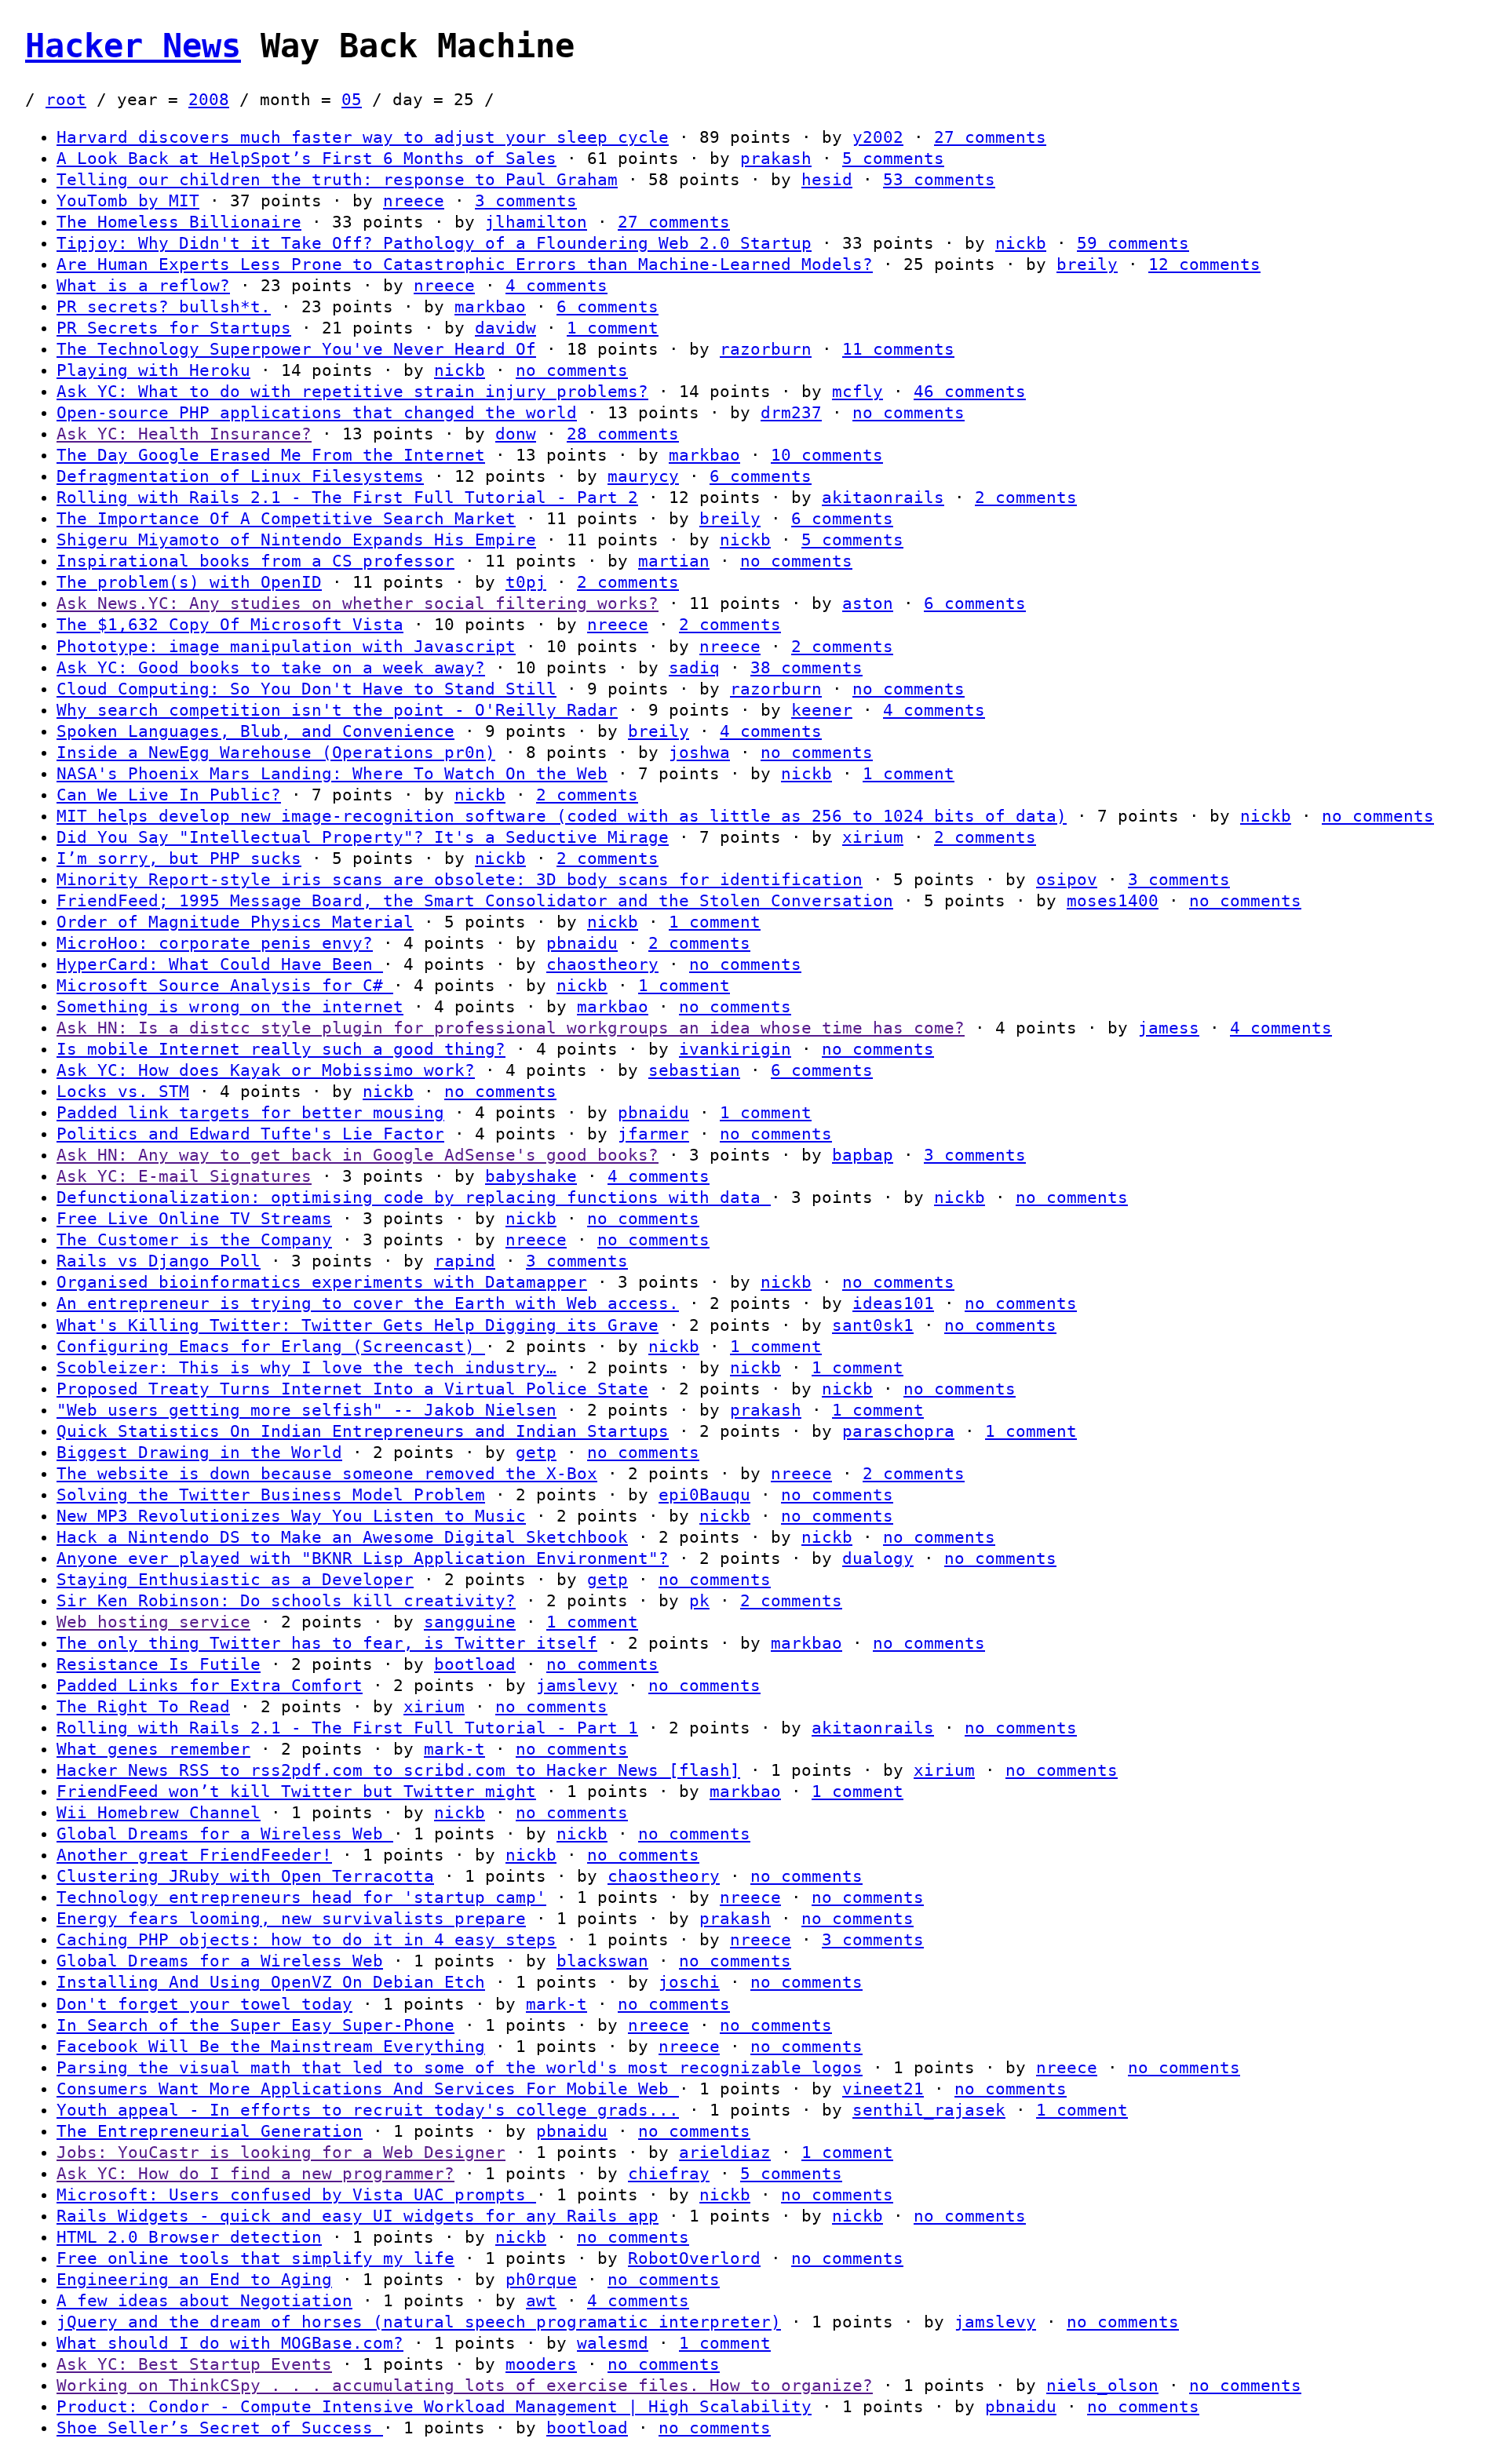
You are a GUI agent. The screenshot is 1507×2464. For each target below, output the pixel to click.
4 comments (556, 286)
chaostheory (602, 964)
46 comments (970, 392)
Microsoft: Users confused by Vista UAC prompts (296, 2195)
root (66, 100)
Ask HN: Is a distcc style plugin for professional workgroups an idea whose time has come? (511, 1028)
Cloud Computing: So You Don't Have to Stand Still (307, 689)
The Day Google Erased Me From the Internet (271, 455)
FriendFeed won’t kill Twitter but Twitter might (296, 1792)
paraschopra (898, 1431)
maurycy (643, 476)
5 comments (893, 159)
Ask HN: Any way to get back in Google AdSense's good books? (358, 1155)
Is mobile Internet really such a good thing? (281, 1049)
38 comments (806, 668)
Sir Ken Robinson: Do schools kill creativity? (286, 1601)
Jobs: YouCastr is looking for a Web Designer (281, 2152)
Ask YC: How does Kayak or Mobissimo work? (266, 1070)
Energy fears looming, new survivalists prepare (291, 1919)
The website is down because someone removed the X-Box (327, 1474)
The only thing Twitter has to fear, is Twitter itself (327, 1643)
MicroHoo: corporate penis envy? (215, 943)
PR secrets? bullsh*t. (164, 307)
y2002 (878, 137)
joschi (689, 1982)
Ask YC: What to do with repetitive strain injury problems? (352, 392)
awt (541, 2301)
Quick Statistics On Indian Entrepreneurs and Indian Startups (363, 1431)
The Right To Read (143, 1707)
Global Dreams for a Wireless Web (225, 1834)
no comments (572, 370)
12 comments (1204, 264)
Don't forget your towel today (204, 2004)
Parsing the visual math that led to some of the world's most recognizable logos (460, 2068)
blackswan (602, 1961)
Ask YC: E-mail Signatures (184, 1176)
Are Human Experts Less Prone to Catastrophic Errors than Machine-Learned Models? (465, 264)
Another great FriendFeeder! (194, 1855)
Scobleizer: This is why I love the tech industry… (307, 1368)
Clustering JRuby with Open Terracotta (245, 1876)
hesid (827, 180)
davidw (505, 328)
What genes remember (153, 1749)
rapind (465, 1261)
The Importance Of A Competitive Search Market (286, 519)
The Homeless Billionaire (179, 222)
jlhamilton (536, 222)
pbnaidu (582, 943)
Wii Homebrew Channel (159, 1813)
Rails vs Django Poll (159, 1261)
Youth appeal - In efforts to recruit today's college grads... (368, 2110)
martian (674, 561)
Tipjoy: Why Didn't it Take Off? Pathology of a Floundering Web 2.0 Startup (434, 243)
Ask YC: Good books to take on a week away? (271, 668)
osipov (1067, 880)
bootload (475, 1664)
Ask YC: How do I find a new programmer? (255, 2174)
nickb (1021, 243)
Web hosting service (153, 1622)
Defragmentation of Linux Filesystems (240, 476)
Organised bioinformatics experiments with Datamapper (322, 1282)
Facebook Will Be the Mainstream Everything (271, 2047)
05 (352, 100)
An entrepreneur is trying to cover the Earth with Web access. (368, 1303)
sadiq (694, 668)
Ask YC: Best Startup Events (194, 2364)
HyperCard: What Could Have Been (220, 964)
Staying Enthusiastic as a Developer (235, 1580)
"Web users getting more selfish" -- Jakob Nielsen (307, 1410)
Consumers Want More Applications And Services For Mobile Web (368, 2089)
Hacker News (133, 46)
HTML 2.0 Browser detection (189, 2237)
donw (516, 434)
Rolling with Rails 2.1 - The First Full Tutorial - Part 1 (347, 1728)
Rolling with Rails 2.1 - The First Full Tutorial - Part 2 (347, 498)
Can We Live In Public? (169, 795)
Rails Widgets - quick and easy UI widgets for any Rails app (358, 2216)
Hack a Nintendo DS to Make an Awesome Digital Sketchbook (342, 1537)
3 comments (526, 201)
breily (1087, 264)
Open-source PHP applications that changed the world (317, 413)
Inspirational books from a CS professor (255, 561)
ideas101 (893, 1303)
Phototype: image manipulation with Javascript (286, 647)
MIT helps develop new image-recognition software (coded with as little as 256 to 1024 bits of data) (562, 816)
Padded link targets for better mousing (250, 1113)
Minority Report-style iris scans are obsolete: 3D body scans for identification (460, 880)
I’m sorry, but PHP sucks (179, 858)
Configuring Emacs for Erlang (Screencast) (271, 1347)
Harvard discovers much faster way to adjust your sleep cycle (363, 137)
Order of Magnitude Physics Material (235, 922)
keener (822, 710)
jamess (1169, 1028)
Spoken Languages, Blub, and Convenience (255, 731)
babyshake (531, 1176)
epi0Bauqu (704, 1495)
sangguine (470, 1622)
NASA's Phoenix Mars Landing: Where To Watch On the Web (332, 774)
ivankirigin (735, 1049)
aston (868, 603)
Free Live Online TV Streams (194, 1219)
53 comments (939, 180)
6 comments (608, 307)
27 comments (990, 137)
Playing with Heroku (153, 370)
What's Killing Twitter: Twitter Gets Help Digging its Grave (358, 1325)
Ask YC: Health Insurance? (184, 434)
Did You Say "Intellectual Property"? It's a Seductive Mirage (363, 837)
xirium (873, 837)
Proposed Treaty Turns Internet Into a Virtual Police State (352, 1389)
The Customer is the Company (194, 1240)
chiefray (669, 2174)
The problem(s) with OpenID (189, 582)
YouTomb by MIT (128, 201)
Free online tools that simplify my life (255, 2258)
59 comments (1133, 243)
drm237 (791, 413)
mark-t (454, 1749)
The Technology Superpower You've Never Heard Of (296, 349)
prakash (776, 159)
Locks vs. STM (123, 1092)
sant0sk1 (873, 1325)
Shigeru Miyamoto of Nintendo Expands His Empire (296, 540)
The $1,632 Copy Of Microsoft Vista (230, 625)
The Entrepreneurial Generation (210, 2131)
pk (699, 1601)
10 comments (827, 455)
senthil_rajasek (929, 2110)
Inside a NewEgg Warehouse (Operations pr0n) (276, 753)
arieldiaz (725, 2152)
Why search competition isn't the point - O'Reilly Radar (337, 710)
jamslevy (577, 1686)
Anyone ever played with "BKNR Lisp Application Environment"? (363, 1558)
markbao (490, 307)
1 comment (613, 328)
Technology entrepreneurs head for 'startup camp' (301, 1897)
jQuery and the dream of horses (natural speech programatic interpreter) (419, 2322)
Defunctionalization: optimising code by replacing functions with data (414, 1197)
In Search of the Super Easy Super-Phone (255, 2025)
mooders (541, 2364)
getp (536, 1453)
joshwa (699, 753)
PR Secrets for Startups (174, 328)
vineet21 (883, 2089)
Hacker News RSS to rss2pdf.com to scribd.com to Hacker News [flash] (398, 1770)
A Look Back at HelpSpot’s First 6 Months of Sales (307, 159)
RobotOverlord (694, 2258)
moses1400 (1113, 901)
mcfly (857, 392)
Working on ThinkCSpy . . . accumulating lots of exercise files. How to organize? (465, 2386)
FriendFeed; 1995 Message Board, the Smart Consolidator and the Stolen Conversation (475, 901)
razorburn (766, 349)
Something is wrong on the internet (230, 1007)
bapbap (863, 1155)
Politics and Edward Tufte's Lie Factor (250, 1134)
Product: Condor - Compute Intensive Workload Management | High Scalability (434, 2407)
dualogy (878, 1558)
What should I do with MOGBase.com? (230, 2343)
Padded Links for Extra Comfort (210, 1686)
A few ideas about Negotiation (204, 2301)
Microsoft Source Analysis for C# (225, 986)
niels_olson (1102, 2386)
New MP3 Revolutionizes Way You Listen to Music (291, 1516)
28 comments (623, 434)
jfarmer (653, 1134)
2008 (209, 100)
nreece (414, 201)
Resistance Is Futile (159, 1664)
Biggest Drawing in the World (199, 1453)
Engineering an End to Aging (194, 2280)
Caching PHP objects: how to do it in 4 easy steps (307, 1940)
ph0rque (541, 2280)
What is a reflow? (143, 286)
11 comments (898, 349)
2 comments (1026, 498)
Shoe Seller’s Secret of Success (220, 2428)
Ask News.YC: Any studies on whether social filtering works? (358, 603)
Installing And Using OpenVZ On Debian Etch (271, 1982)
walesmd (613, 2343)
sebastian (694, 1070)
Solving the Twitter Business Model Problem (271, 1495)
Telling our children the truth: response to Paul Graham (337, 180)
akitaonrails (883, 498)
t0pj (526, 582)
